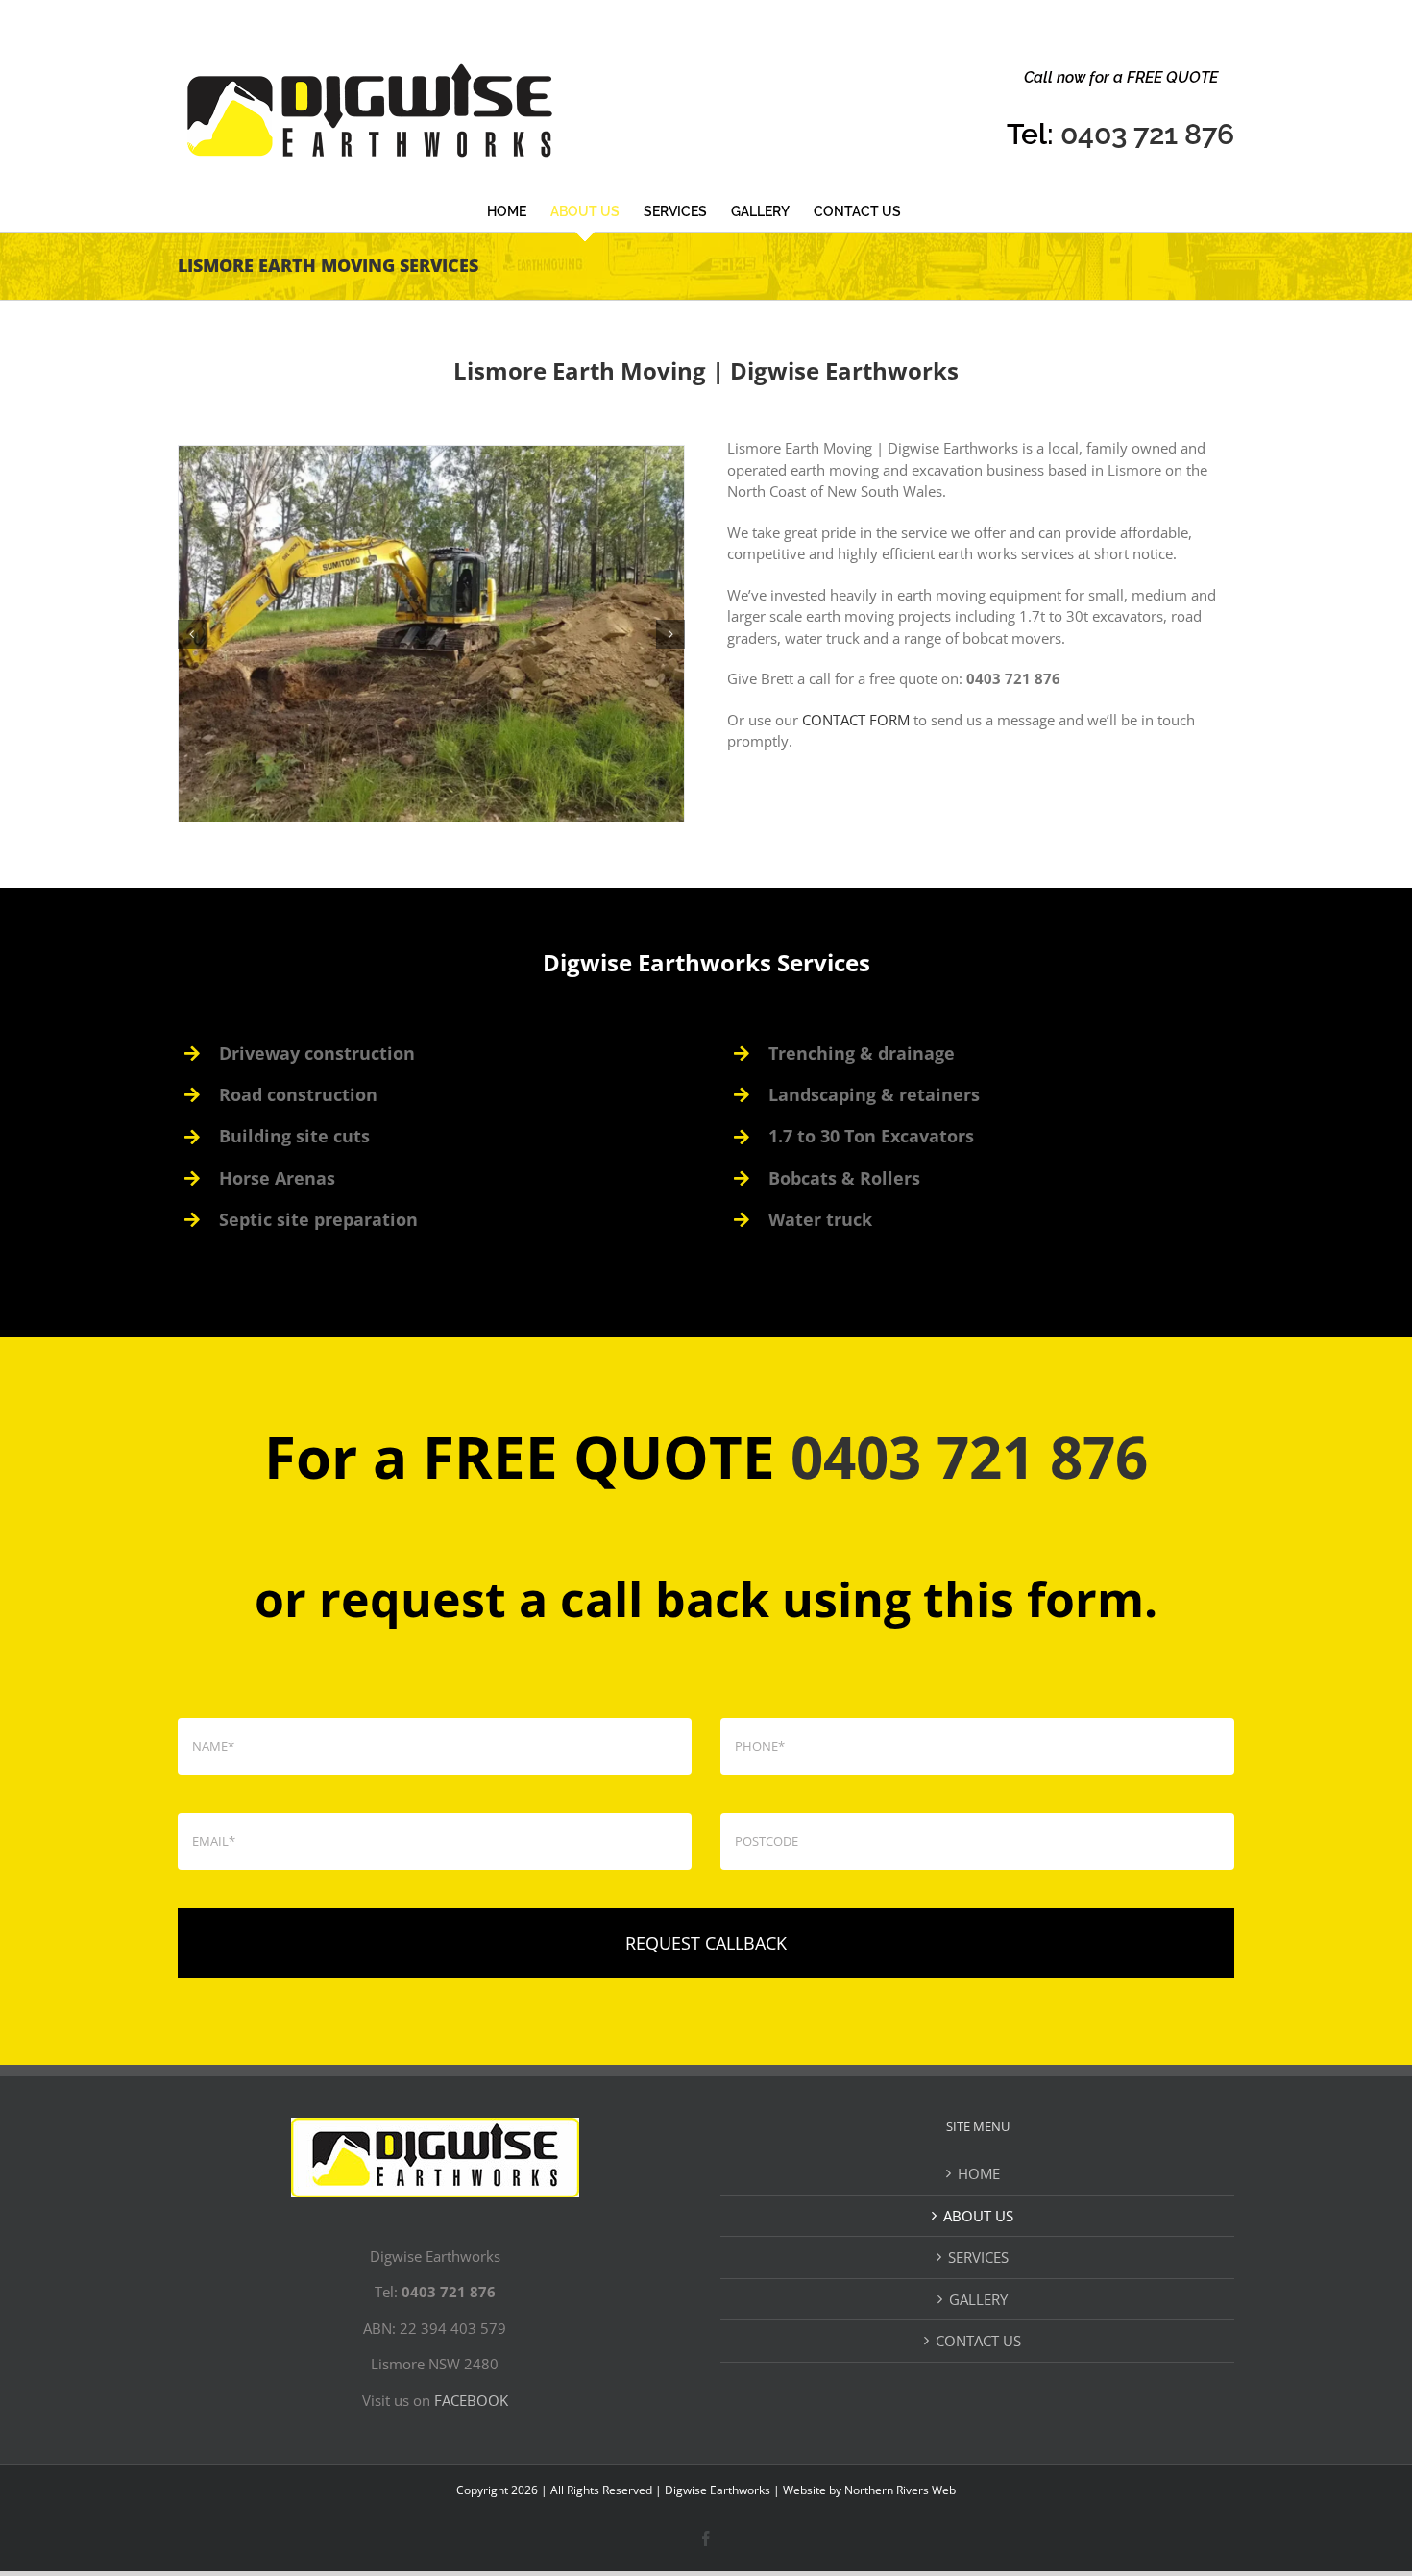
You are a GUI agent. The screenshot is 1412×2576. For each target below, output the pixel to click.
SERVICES (978, 2257)
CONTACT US (978, 2341)
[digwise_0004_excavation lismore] (431, 634)
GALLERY (978, 2299)
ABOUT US (978, 2216)
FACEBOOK (471, 2400)
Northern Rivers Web (900, 2490)
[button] (192, 634)
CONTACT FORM (856, 720)
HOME (979, 2173)
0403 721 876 (1147, 134)
